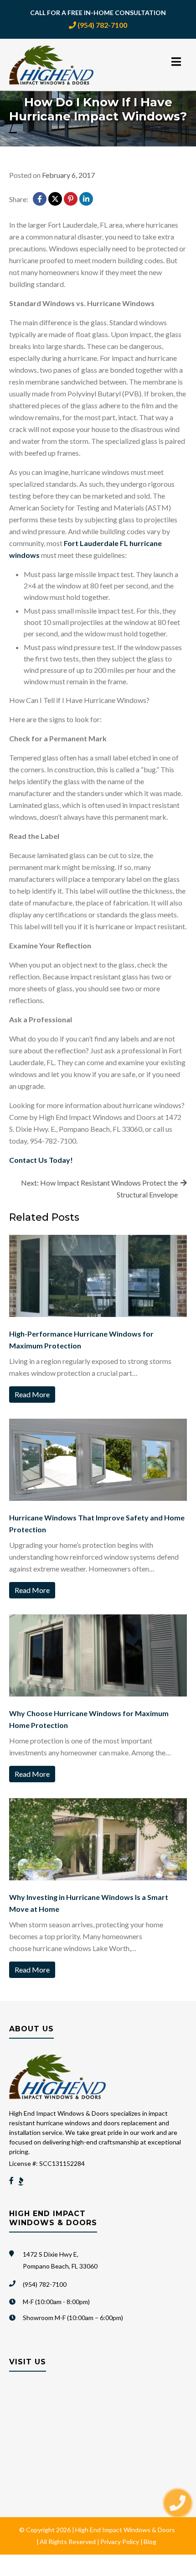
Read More (32, 1394)
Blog (150, 2542)
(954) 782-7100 (102, 25)
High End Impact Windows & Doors (125, 2530)
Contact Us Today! (41, 1160)
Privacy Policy (120, 2542)
